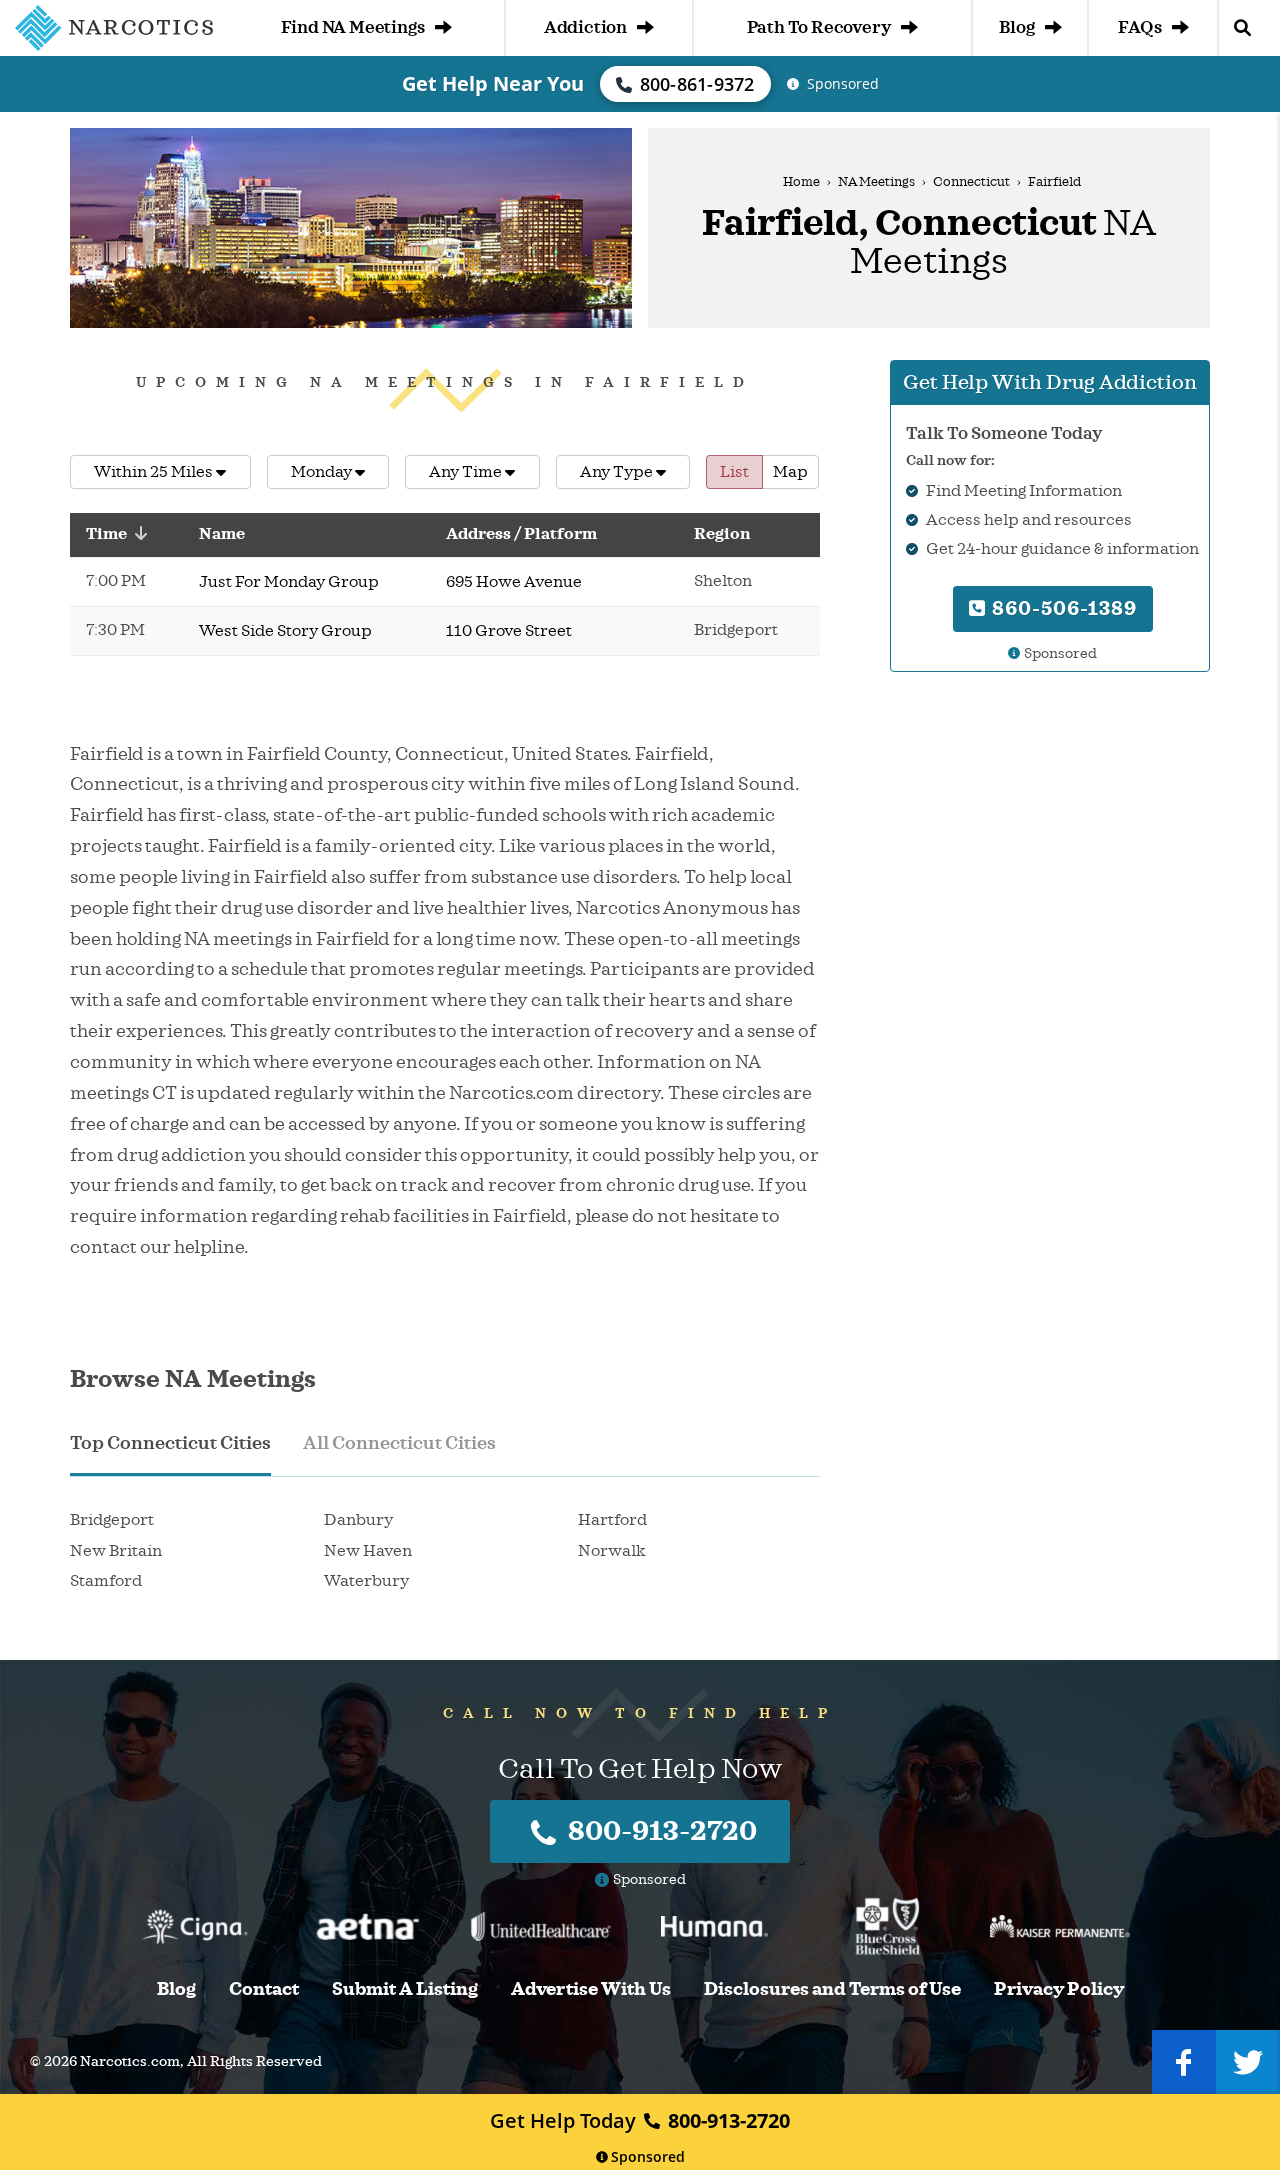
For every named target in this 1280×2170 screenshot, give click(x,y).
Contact (264, 1989)
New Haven (368, 1551)
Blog (1016, 27)
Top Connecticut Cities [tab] (170, 1443)
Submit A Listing (405, 1989)
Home (801, 182)
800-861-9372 (697, 84)
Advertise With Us (591, 1989)
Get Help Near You (493, 83)
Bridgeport (112, 1520)
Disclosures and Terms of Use (832, 1989)
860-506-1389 (1062, 608)
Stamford (106, 1581)
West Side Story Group (285, 631)
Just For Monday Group (289, 582)
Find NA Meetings (353, 27)
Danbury (358, 1520)
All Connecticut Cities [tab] (399, 1443)
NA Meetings (876, 182)
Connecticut (971, 182)
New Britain (116, 1551)
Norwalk (612, 1551)
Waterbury (366, 1581)
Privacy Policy (1059, 1989)
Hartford (612, 1520)
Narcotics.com (130, 2061)
